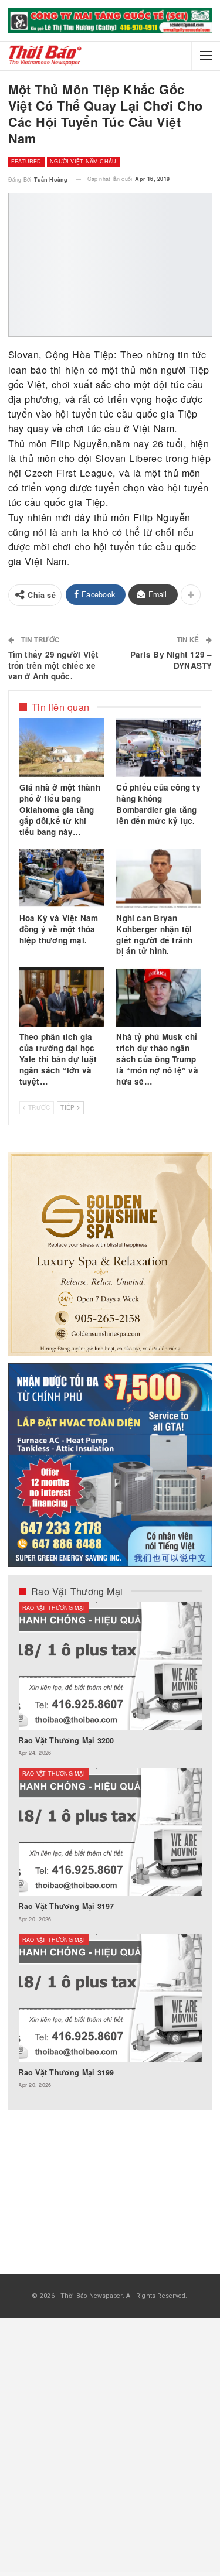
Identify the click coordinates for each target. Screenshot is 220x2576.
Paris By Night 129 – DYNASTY (171, 660)
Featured (26, 161)
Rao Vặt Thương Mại (54, 1608)
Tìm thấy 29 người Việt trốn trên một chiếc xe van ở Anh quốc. (54, 666)
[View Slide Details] (110, 21)
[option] (110, 1851)
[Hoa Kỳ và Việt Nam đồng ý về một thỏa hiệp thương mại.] (62, 878)
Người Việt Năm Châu (83, 161)
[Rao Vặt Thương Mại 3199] (110, 1998)
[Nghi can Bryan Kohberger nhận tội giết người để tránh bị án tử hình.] (158, 878)
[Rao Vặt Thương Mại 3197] (110, 1833)
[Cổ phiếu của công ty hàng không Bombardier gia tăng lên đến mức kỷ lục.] (158, 748)
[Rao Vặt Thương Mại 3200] (110, 1666)
